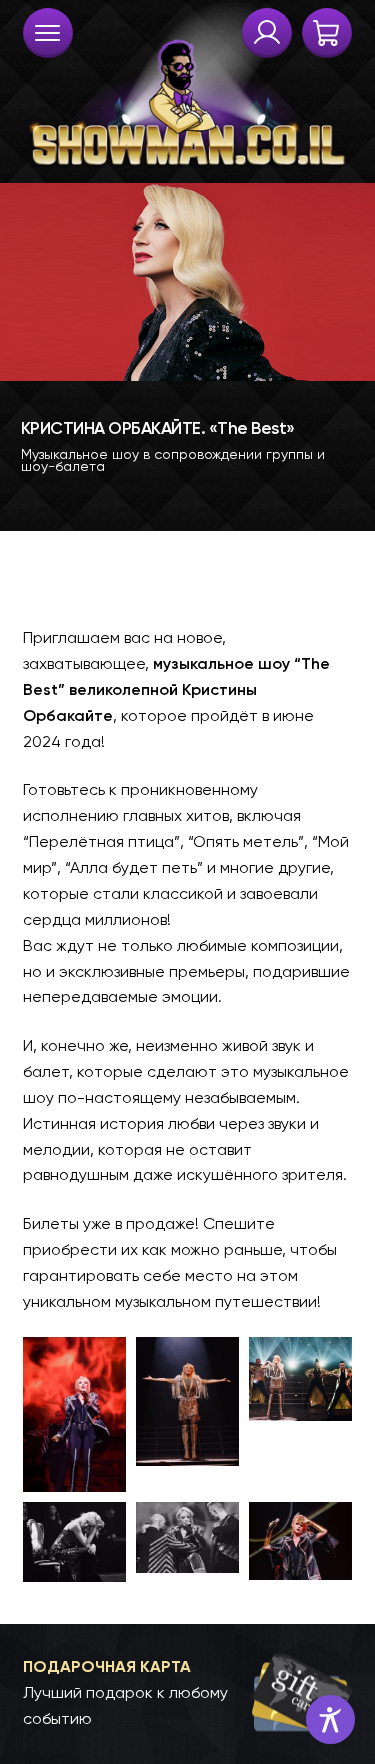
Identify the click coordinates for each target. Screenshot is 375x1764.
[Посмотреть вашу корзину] (327, 33)
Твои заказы (267, 33)
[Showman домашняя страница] (188, 86)
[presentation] (48, 33)
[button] (188, 1693)
